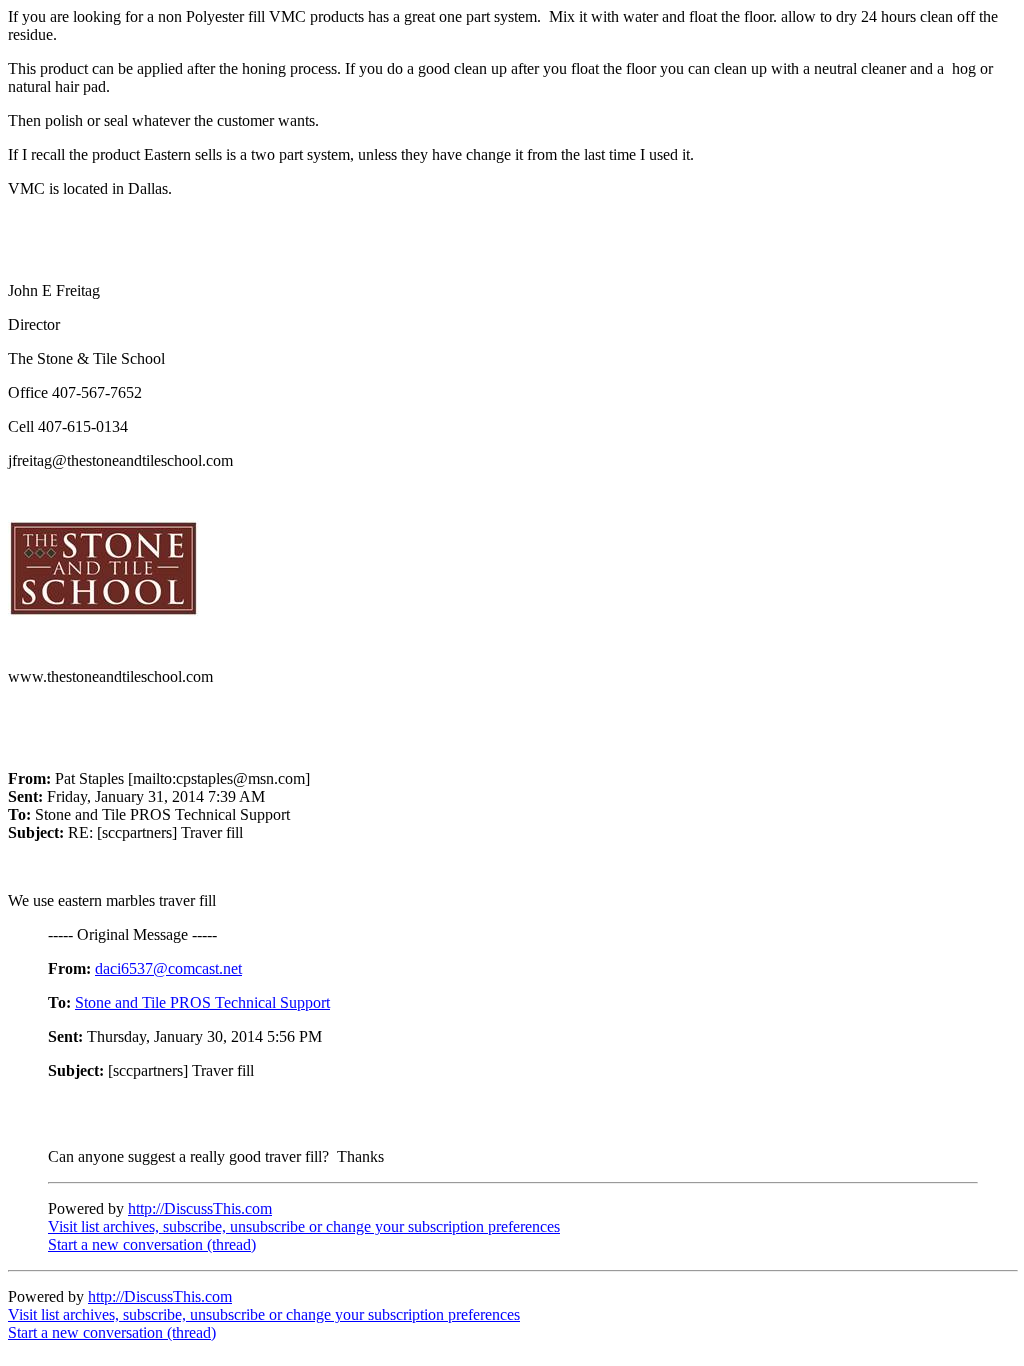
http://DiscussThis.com (200, 1208)
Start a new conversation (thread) (152, 1244)
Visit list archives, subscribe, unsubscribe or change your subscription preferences (304, 1226)
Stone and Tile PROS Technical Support (202, 1002)
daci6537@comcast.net (168, 968)
